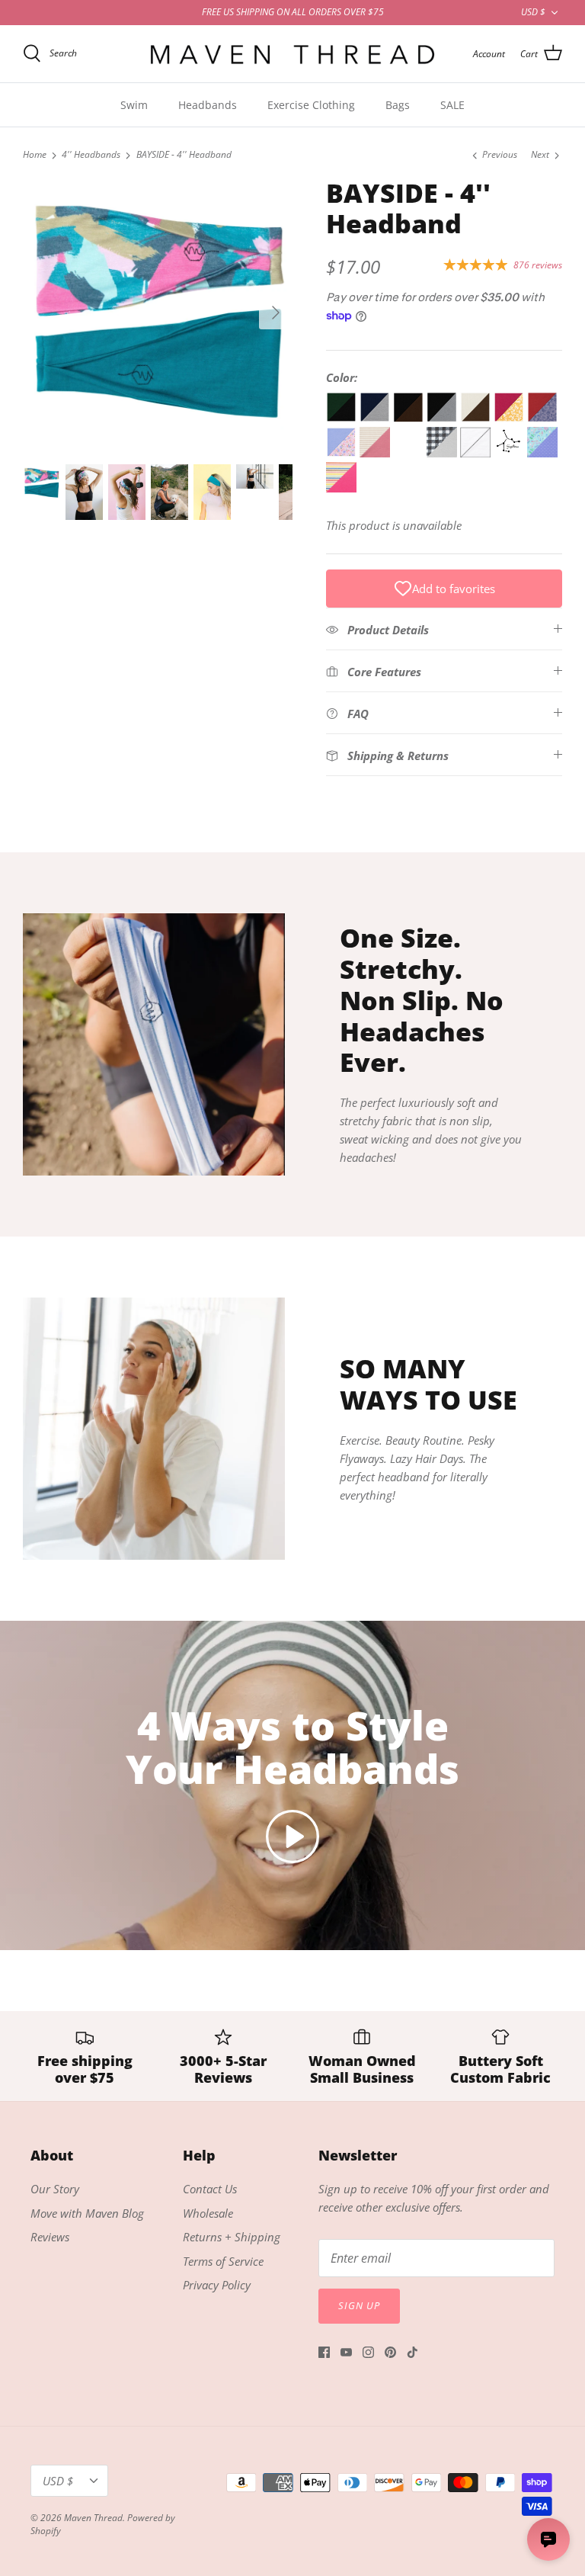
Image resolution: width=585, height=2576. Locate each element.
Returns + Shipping (232, 2237)
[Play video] (292, 1837)
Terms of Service (223, 2261)
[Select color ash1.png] (443, 453)
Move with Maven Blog (87, 2213)
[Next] (276, 313)
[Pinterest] (390, 2352)
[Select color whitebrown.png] (477, 418)
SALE (452, 105)
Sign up (359, 2305)
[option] (158, 313)
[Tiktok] (412, 2352)
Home (35, 155)
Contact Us (210, 2189)
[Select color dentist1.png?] (542, 453)
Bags (398, 105)
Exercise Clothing (311, 105)
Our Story (55, 2189)
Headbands (208, 105)
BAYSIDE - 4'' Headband (184, 155)
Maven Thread (93, 2518)
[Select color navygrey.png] (376, 418)
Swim (134, 105)
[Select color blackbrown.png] (410, 418)
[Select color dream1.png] (341, 488)
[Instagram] (368, 2352)
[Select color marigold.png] (510, 418)
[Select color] (410, 453)
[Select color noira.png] (542, 418)
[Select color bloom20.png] (343, 453)
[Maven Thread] (292, 54)
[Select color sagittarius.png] (510, 453)
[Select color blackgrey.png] (443, 418)
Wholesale (208, 2213)
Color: (342, 377)
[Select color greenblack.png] (343, 418)
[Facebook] (324, 2352)
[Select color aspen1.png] (376, 453)
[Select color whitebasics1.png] (477, 453)
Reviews (50, 2237)
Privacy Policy (217, 2285)
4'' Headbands (91, 155)
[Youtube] (346, 2352)
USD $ (533, 12)
